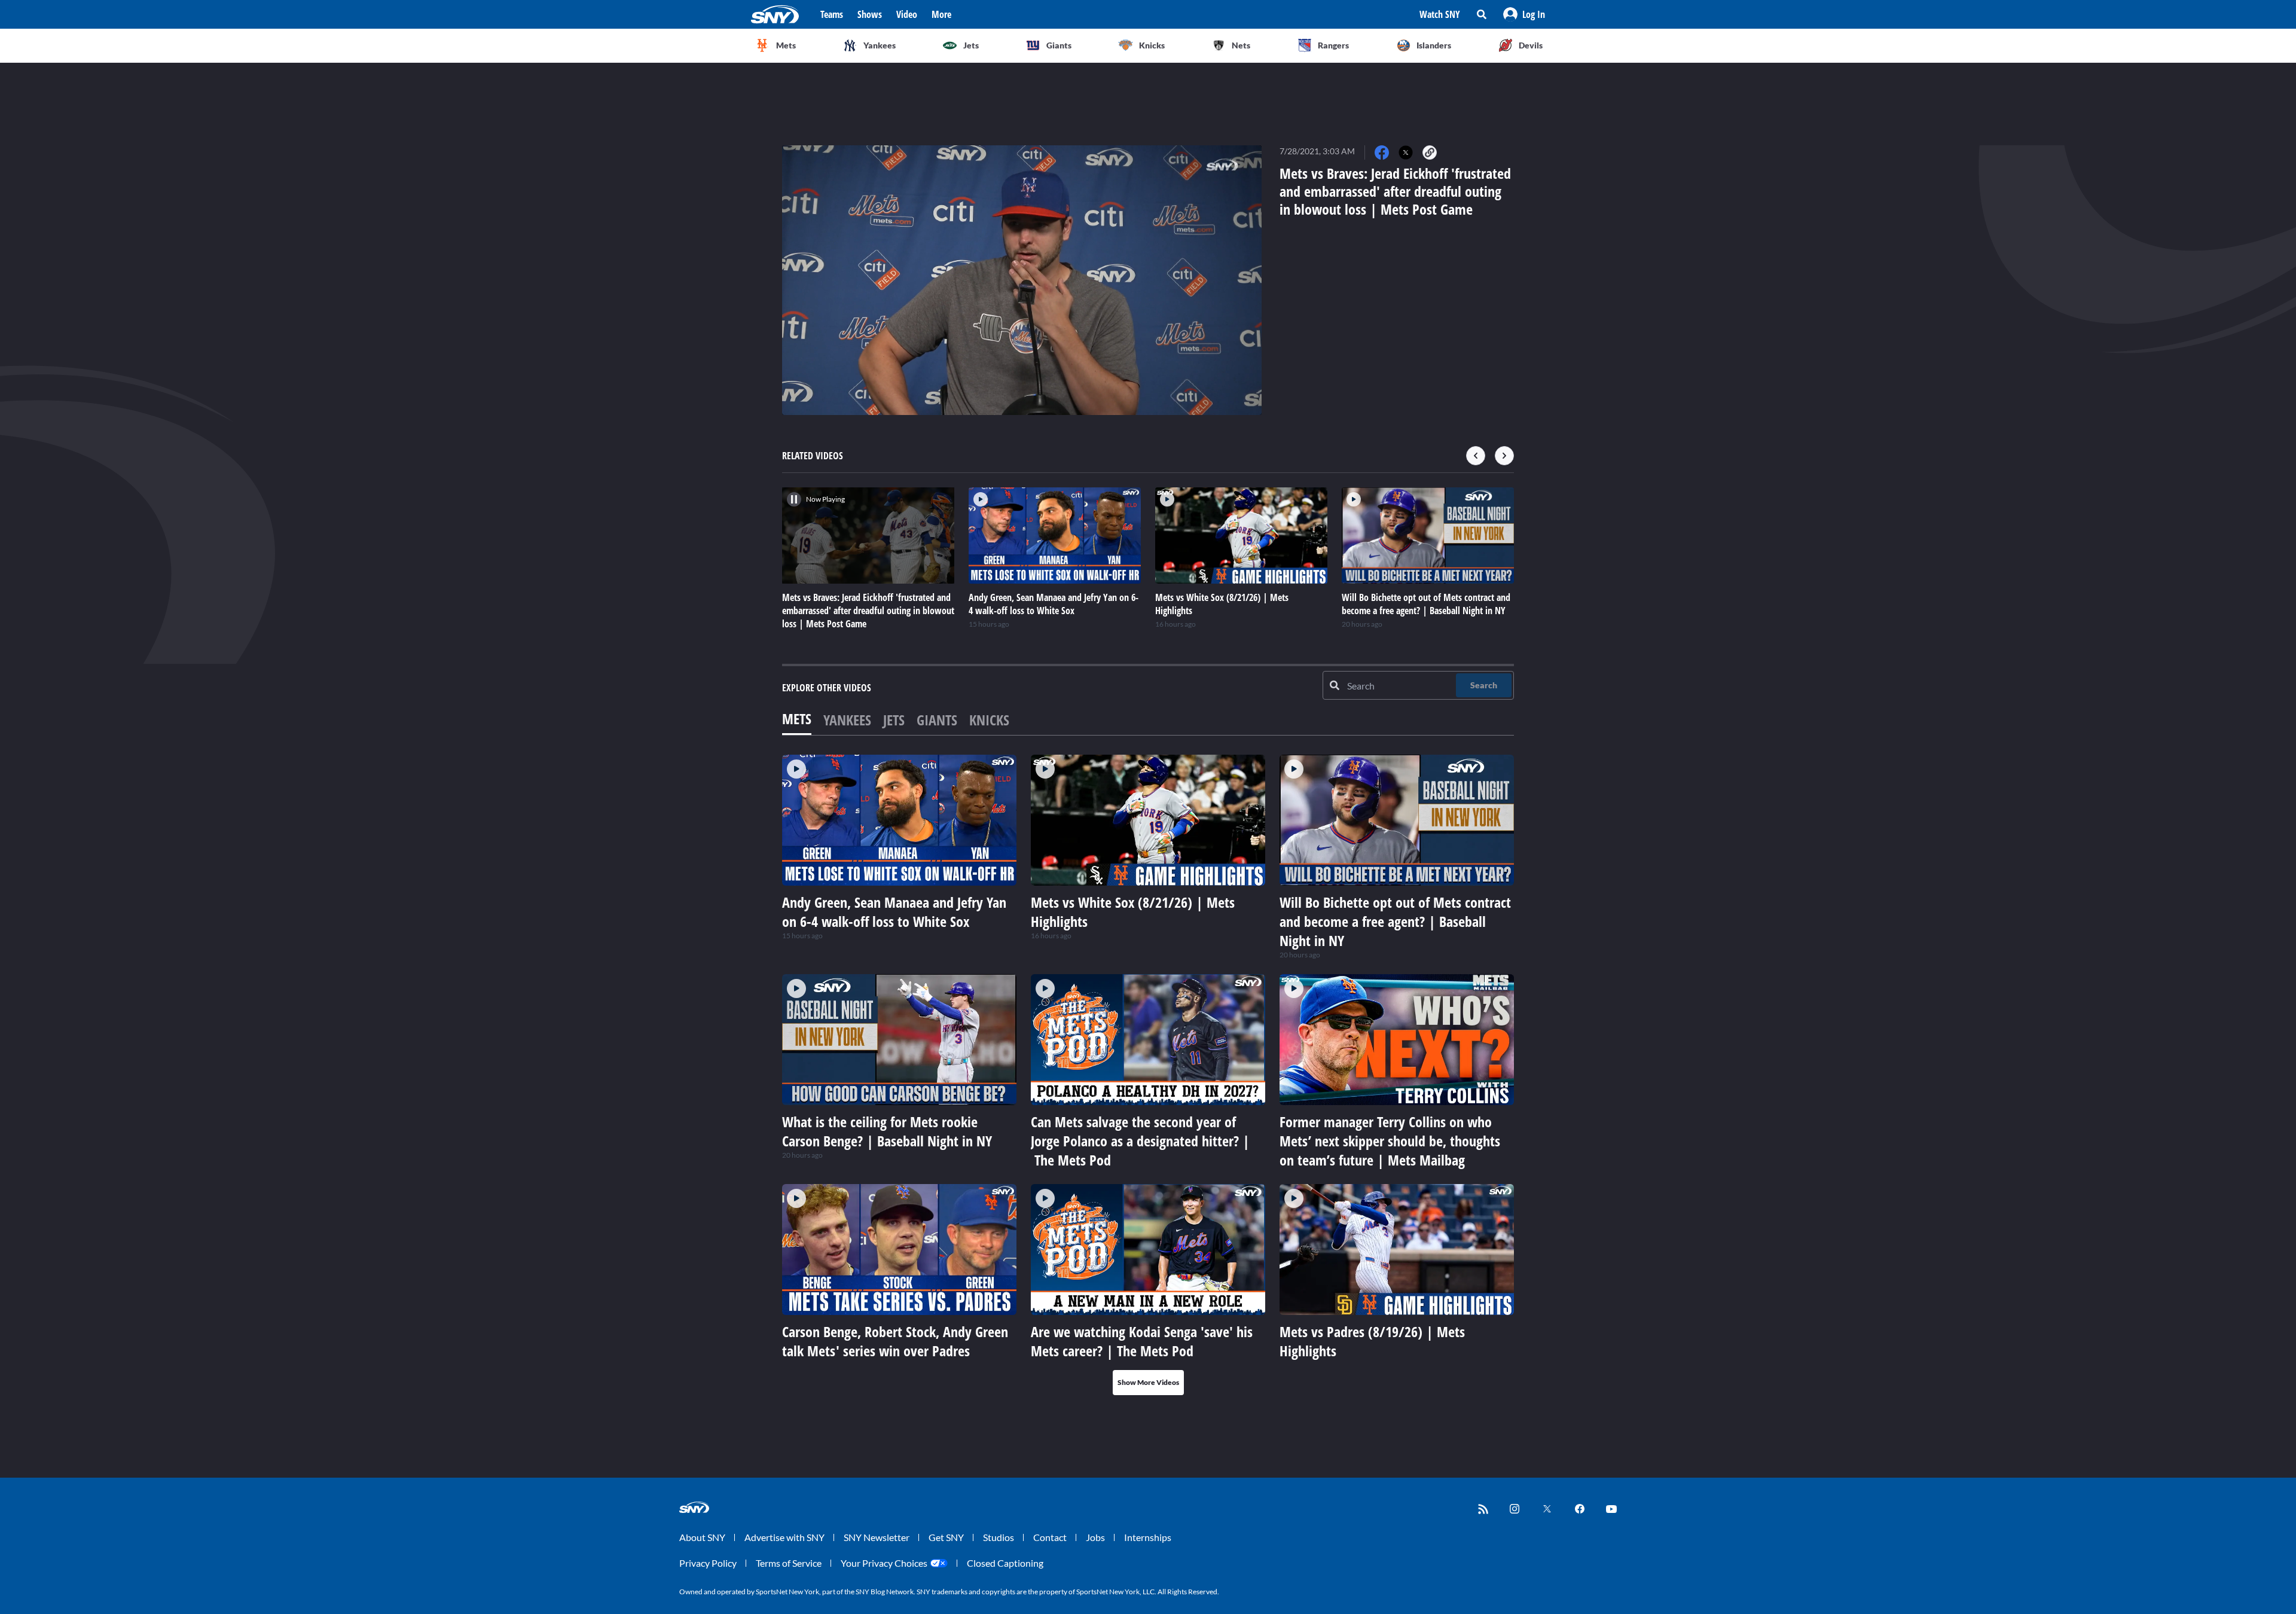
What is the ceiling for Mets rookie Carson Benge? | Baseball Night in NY (887, 1131)
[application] (1022, 280)
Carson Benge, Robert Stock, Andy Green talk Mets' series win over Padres (895, 1341)
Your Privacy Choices (884, 1563)
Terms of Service (789, 1563)
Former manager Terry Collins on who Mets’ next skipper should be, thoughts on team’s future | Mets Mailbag (1390, 1141)
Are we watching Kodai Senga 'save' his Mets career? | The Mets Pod (1142, 1341)
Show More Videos (1148, 1382)
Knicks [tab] (989, 720)
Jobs (1095, 1537)
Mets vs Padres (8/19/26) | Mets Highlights (1372, 1341)
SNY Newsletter (877, 1537)
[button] (1524, 14)
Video (907, 14)
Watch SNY (1440, 14)
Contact (1050, 1537)
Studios (999, 1537)
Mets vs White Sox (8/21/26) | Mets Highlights (1133, 912)
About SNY (702, 1537)
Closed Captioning (1005, 1563)
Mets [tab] (797, 718)
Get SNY (946, 1537)
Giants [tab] (937, 720)
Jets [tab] (894, 720)
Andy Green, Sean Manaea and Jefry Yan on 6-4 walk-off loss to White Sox (894, 912)
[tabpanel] (1148, 1075)
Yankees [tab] (847, 720)
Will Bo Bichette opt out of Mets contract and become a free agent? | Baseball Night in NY (1395, 921)
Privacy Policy (708, 1563)
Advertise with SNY (784, 1537)
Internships (1148, 1537)
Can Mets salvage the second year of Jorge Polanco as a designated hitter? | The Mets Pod (1140, 1141)
